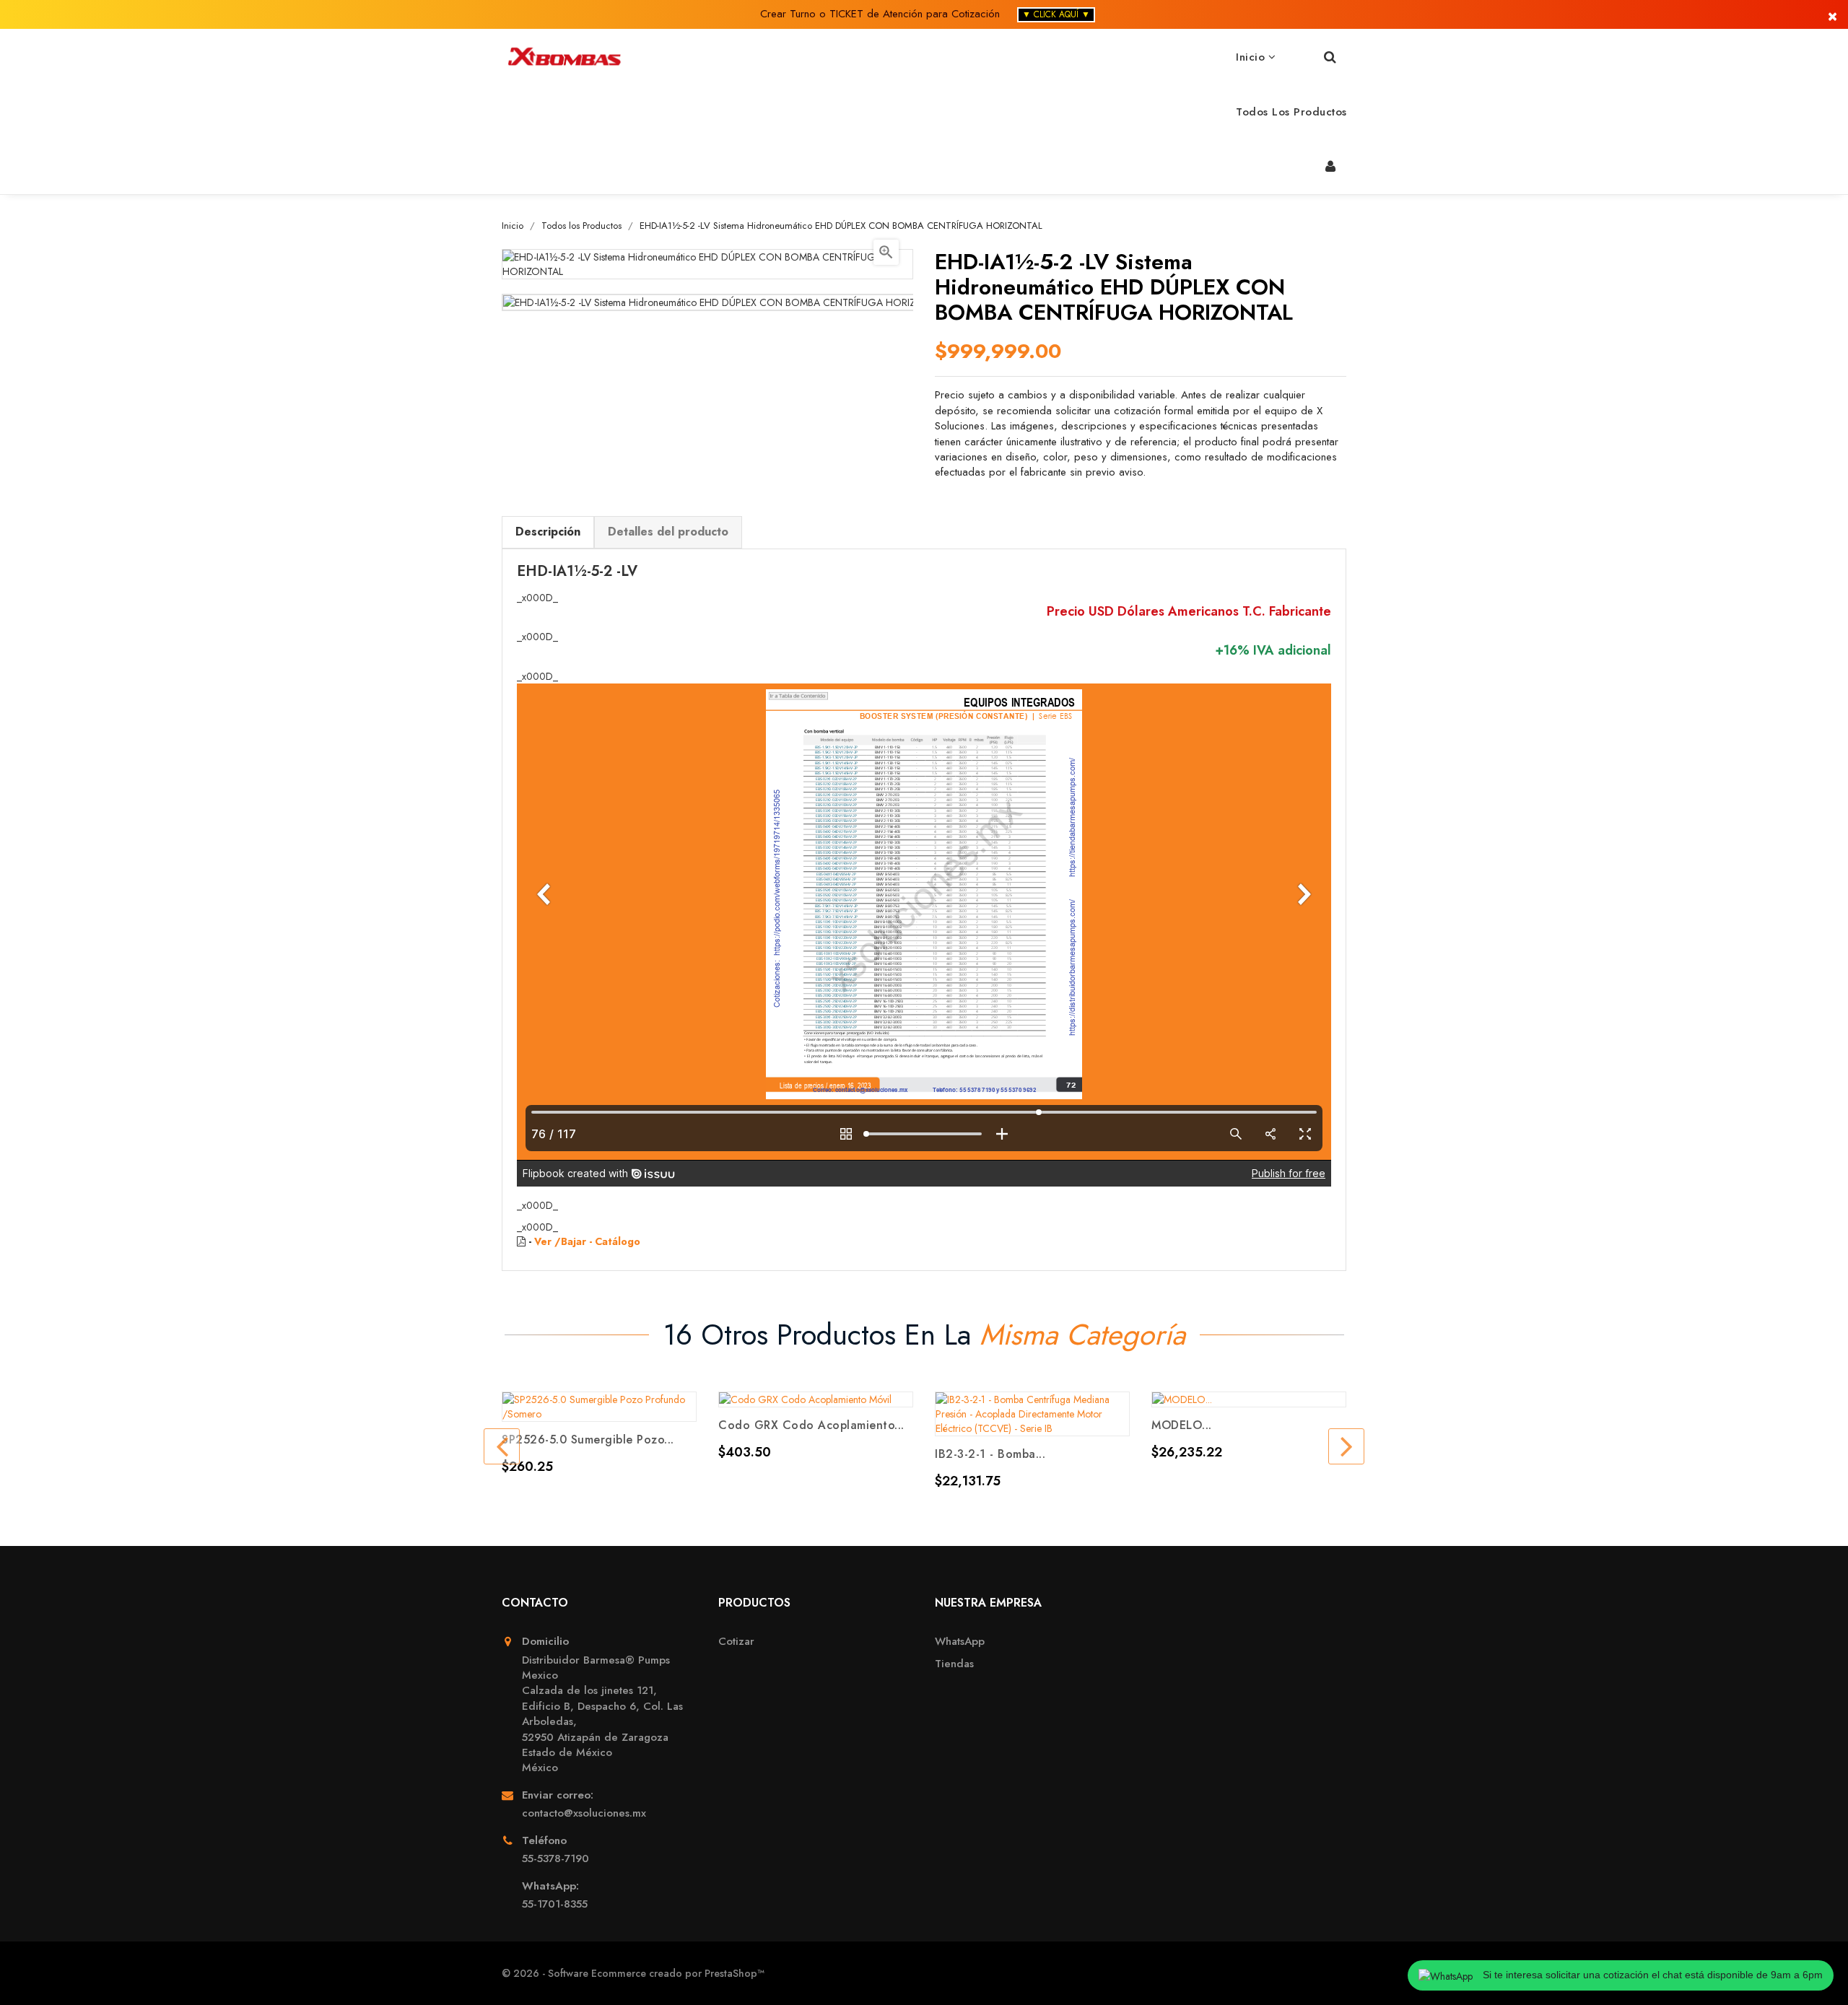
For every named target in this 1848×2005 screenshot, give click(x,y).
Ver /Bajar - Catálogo (587, 1241)
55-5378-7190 (555, 1859)
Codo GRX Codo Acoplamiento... (811, 1425)
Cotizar (736, 1642)
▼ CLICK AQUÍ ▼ (1056, 14)
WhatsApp (960, 1642)
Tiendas (954, 1664)
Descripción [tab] (548, 532)
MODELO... (1182, 1425)
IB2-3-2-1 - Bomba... (990, 1454)
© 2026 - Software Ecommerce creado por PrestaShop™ (633, 1973)
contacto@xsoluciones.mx (584, 1813)
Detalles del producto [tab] (668, 532)
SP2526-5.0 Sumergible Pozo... (588, 1440)
